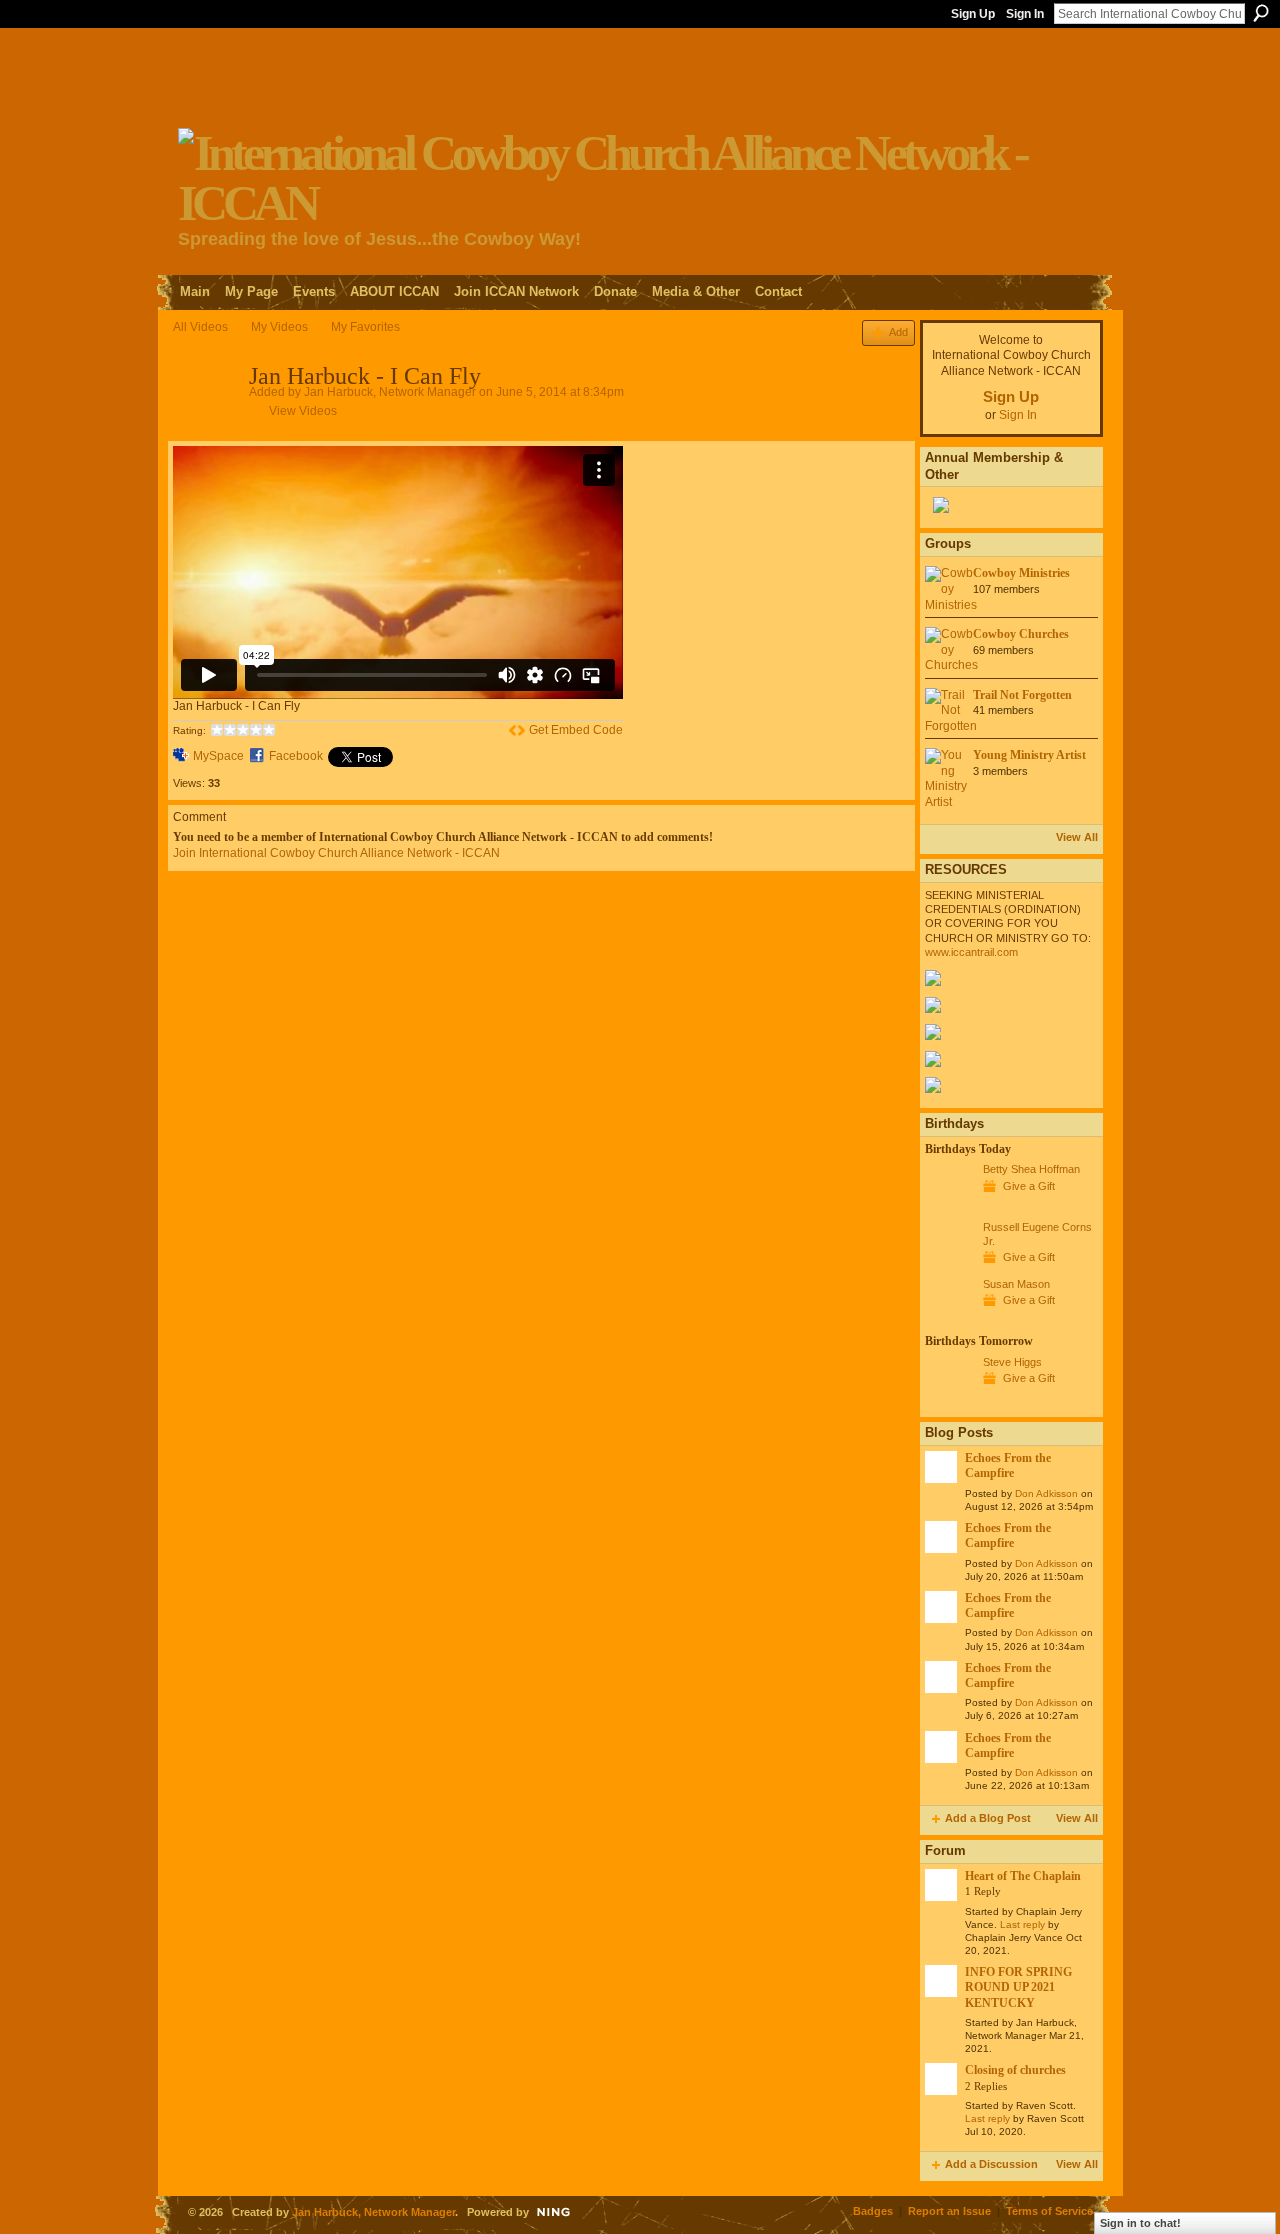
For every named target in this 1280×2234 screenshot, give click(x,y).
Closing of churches (1015, 2070)
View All (1077, 837)
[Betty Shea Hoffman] (949, 1206)
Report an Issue (949, 2211)
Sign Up (973, 14)
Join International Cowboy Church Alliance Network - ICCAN (336, 853)
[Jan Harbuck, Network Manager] (210, 420)
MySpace (218, 756)
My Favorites (365, 327)
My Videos (279, 327)
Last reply (1022, 1924)
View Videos (303, 411)
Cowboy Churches (1021, 634)
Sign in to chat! (1140, 2223)
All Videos (200, 327)
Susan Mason (1016, 1284)
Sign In (1025, 14)
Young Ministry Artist (1029, 755)
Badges (873, 2211)
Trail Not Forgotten (1022, 695)
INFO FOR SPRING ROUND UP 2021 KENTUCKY (1018, 1987)
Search (1261, 13)
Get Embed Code (576, 730)
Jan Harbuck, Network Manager (390, 392)
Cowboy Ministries (1021, 573)
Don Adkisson (1046, 1493)
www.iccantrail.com (971, 952)
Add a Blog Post (988, 1818)
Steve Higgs (1012, 1362)
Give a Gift (1029, 1186)
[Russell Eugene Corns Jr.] (949, 1264)
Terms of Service (1049, 2211)
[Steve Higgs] (949, 1399)
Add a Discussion (991, 2164)
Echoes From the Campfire (1008, 1465)
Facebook (296, 756)
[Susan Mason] (949, 1321)
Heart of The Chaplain (1023, 1876)
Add (898, 332)
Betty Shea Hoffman (1031, 1169)
